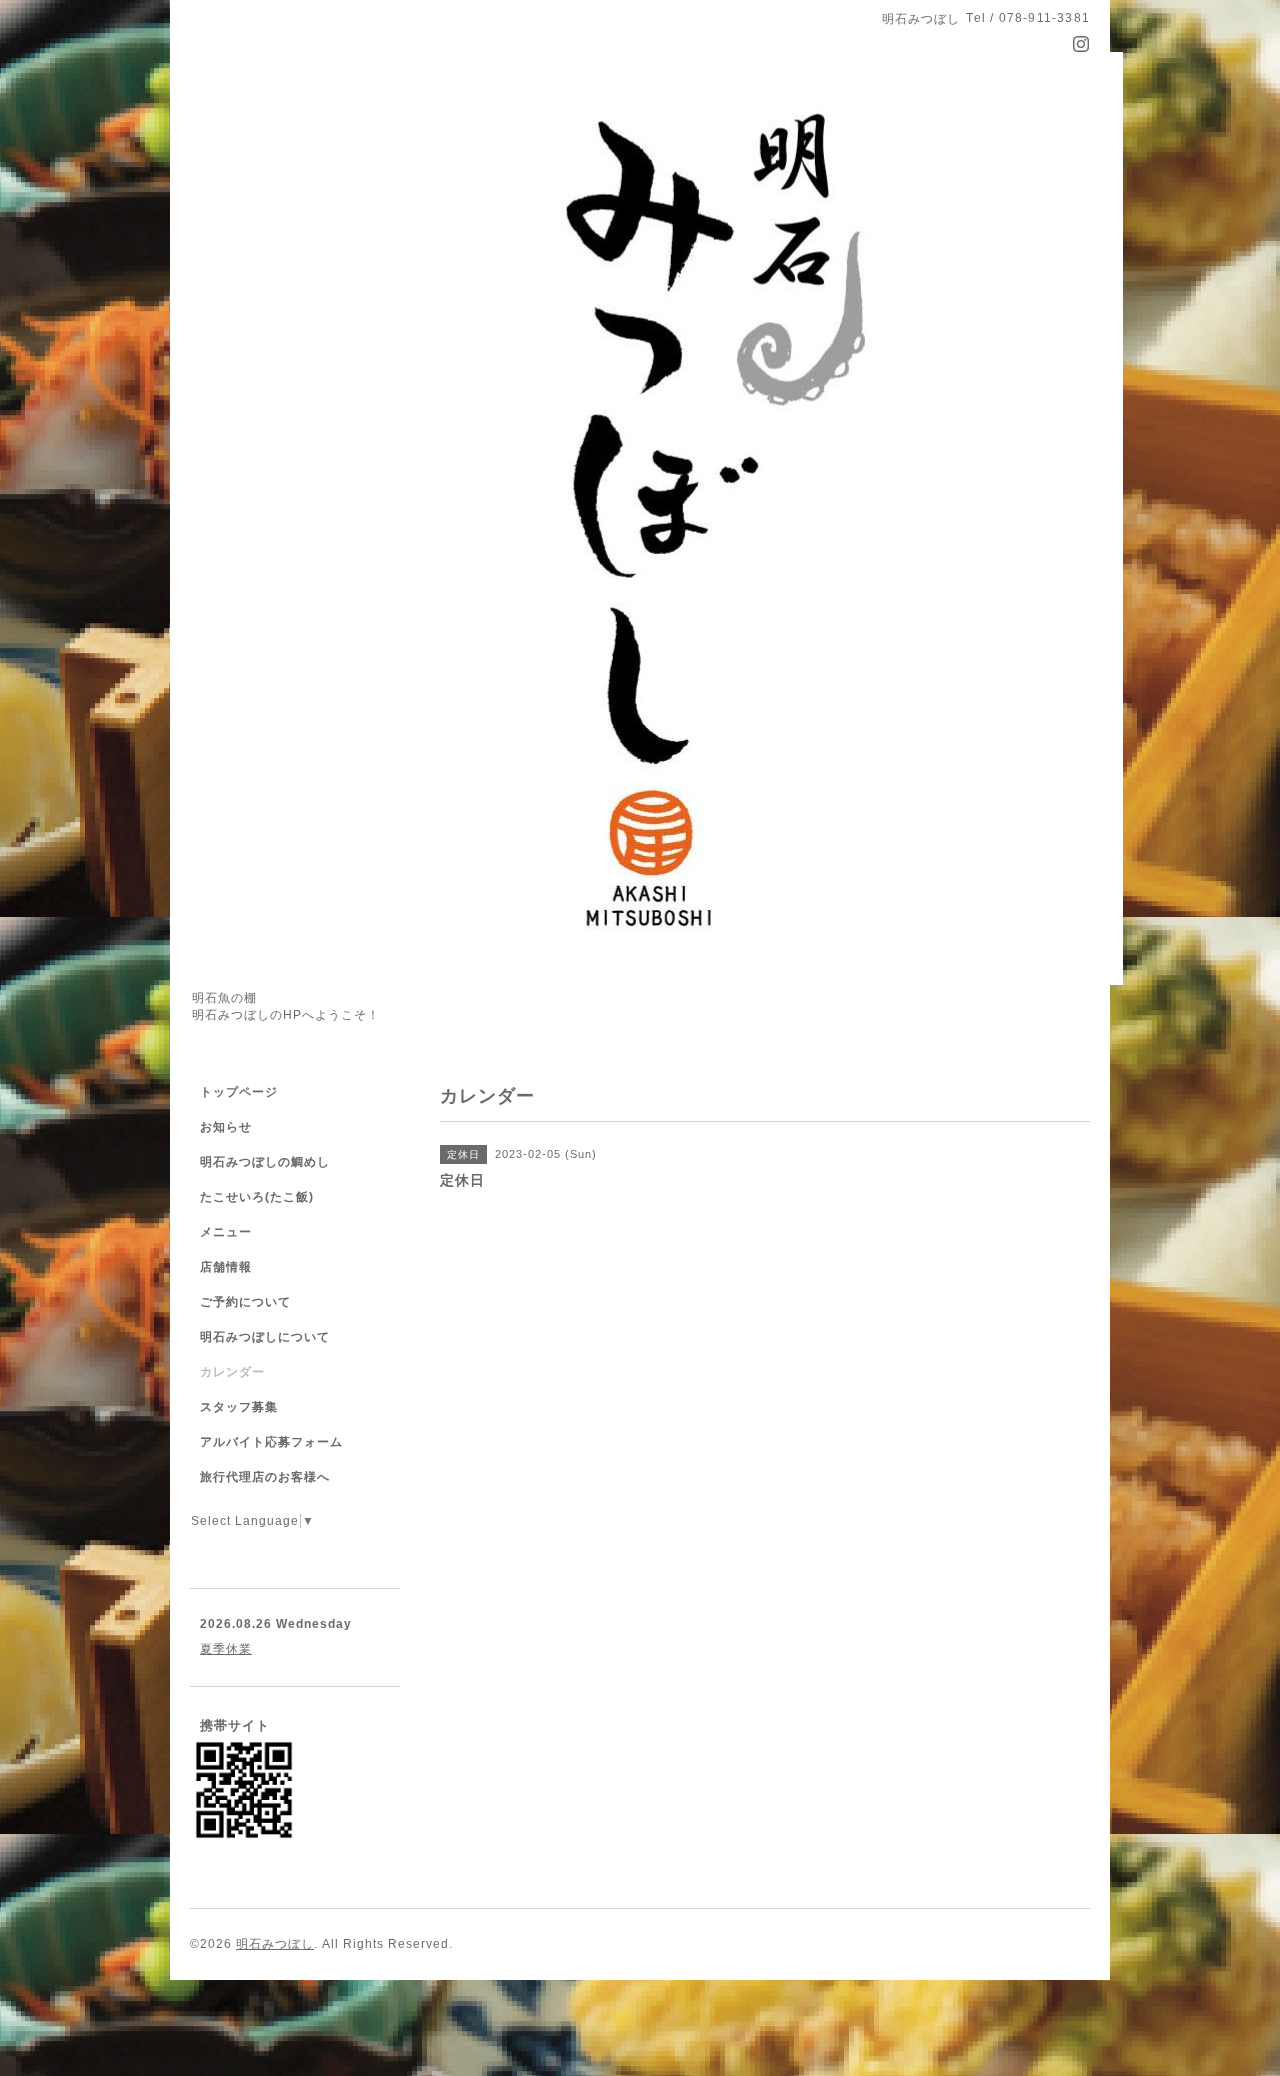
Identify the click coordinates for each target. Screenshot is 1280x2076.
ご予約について (245, 1302)
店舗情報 (226, 1267)
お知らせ (226, 1127)
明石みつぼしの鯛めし (265, 1162)
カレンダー (232, 1372)
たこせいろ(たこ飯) (257, 1197)
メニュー (226, 1232)
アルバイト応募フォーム (271, 1442)
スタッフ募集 (239, 1407)
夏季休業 (226, 1649)
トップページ (239, 1092)
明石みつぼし (275, 1944)
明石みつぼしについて (265, 1337)
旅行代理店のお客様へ (265, 1477)
